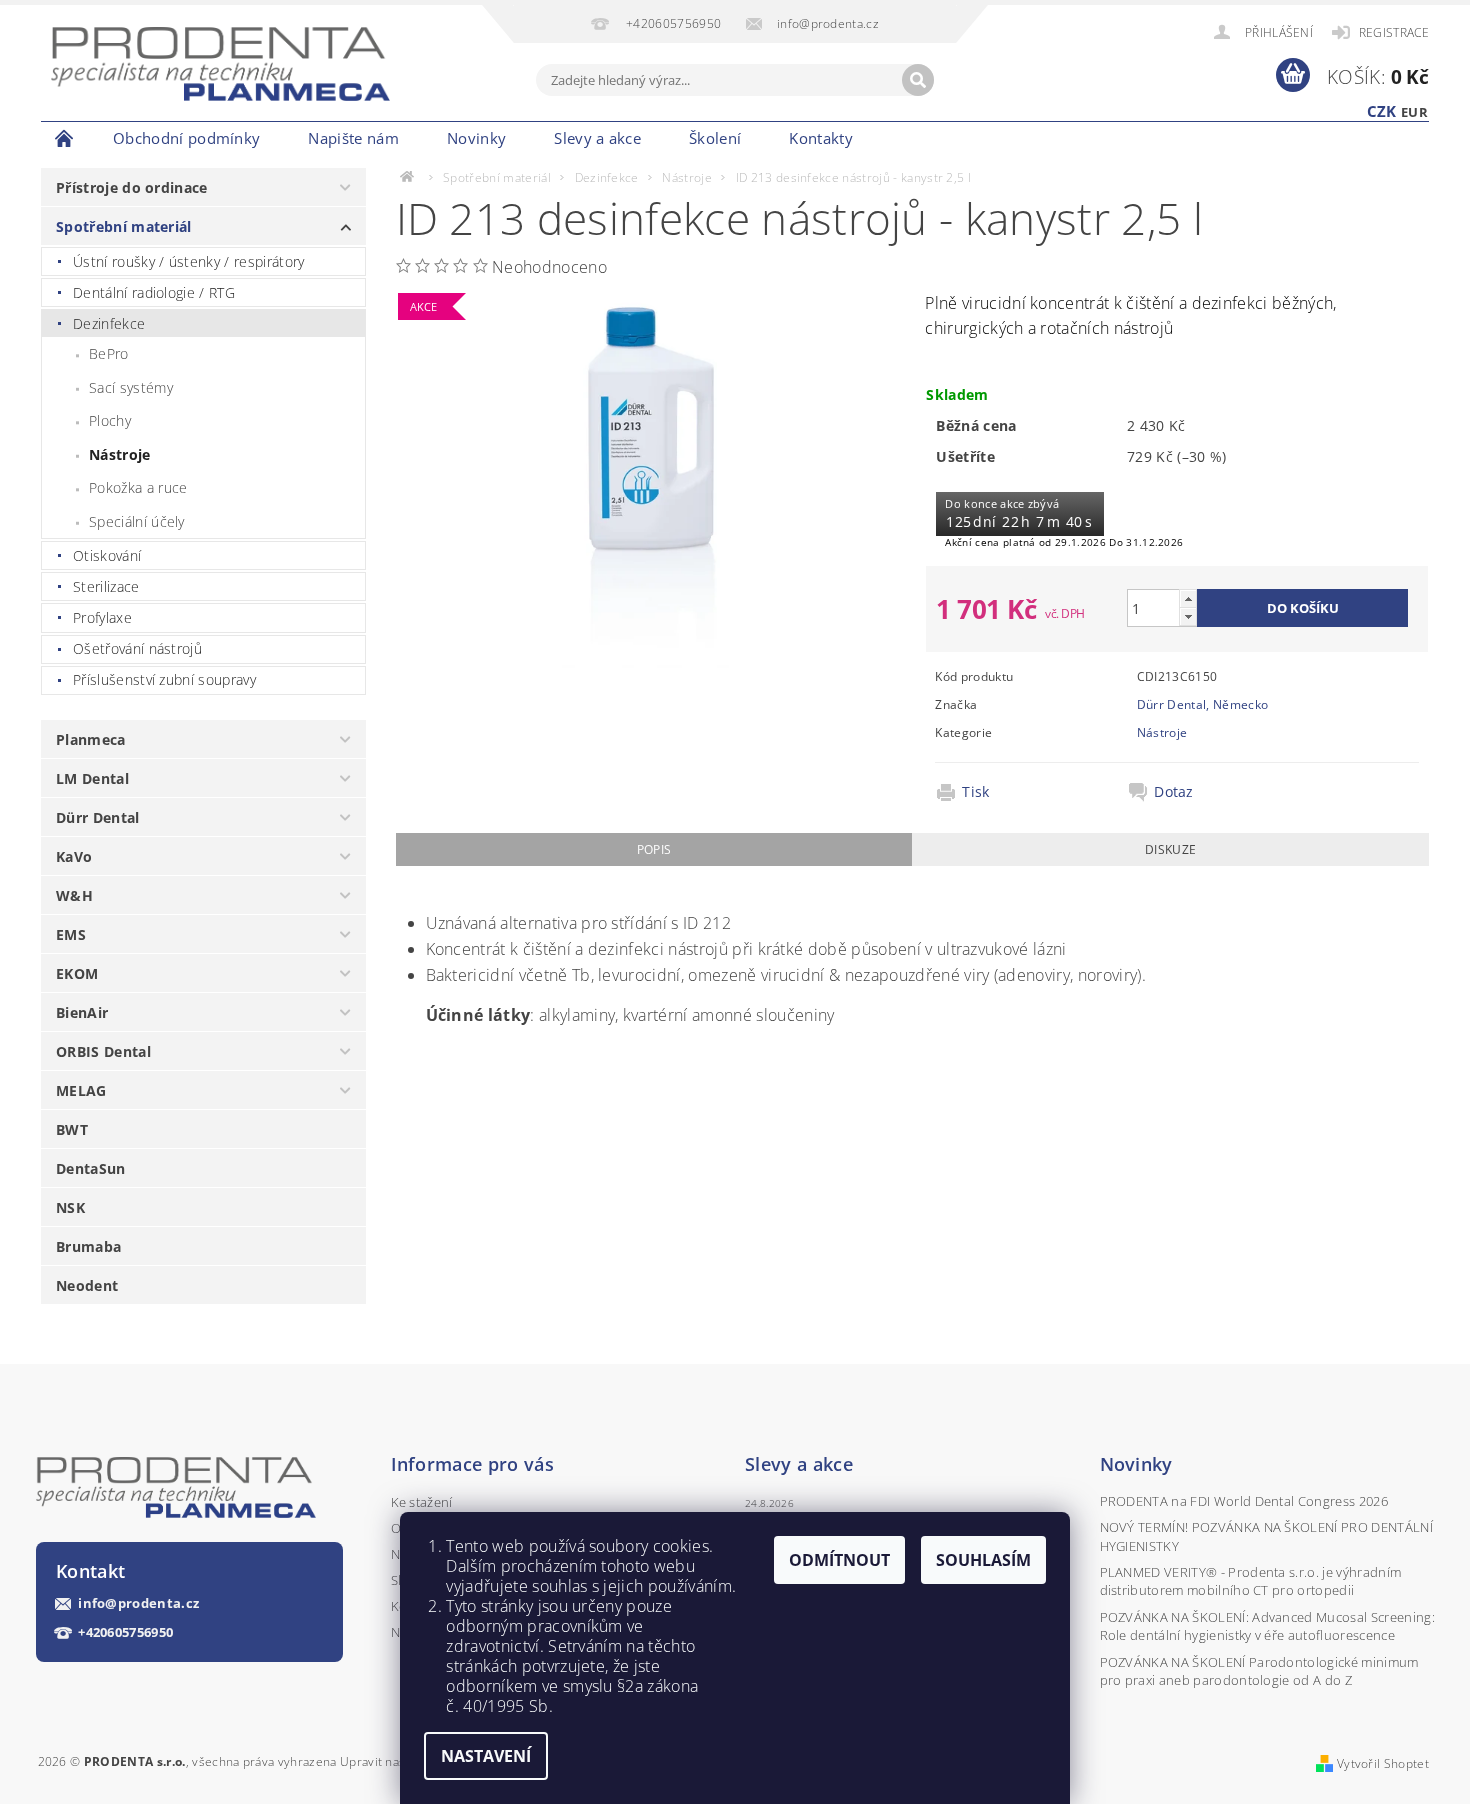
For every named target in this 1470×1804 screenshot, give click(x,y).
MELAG (81, 1090)
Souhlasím (983, 1560)
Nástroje (120, 454)
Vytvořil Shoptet (1383, 1763)
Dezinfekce (109, 323)
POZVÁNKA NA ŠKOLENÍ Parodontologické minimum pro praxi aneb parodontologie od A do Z (1259, 1671)
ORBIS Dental (103, 1051)
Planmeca (91, 739)
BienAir (82, 1012)
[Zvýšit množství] (1188, 598)
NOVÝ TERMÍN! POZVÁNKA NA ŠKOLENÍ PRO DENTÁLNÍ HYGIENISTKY (1266, 1536)
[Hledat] (918, 80)
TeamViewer (912, 138)
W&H (74, 895)
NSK (70, 1207)
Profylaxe (102, 617)
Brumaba (88, 1246)
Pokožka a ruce (138, 487)
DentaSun (91, 1168)
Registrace (1394, 32)
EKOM (77, 973)
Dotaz (1174, 792)
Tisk (975, 792)
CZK (1382, 111)
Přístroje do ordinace (132, 187)
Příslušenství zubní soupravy (164, 679)
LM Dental (92, 778)
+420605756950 (125, 1632)
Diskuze (1170, 849)
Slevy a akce (597, 138)
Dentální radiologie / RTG (154, 292)
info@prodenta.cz (138, 1603)
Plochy (110, 420)
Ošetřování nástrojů (137, 648)
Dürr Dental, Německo (1202, 704)
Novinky (476, 138)
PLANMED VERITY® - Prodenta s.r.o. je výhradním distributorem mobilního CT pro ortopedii (1251, 1581)
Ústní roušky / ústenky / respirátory (189, 261)
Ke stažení (422, 1502)
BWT (72, 1129)
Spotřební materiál (124, 226)
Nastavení (486, 1756)
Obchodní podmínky (186, 138)
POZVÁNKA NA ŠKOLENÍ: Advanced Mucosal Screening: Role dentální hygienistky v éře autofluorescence (1267, 1626)
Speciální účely (137, 521)
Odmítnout (839, 1560)
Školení (715, 138)
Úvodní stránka (65, 138)
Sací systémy (131, 387)
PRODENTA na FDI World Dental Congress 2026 (1244, 1501)
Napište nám (353, 138)
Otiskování (107, 555)
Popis (654, 849)
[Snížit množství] (1188, 616)
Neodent (87, 1285)
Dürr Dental (98, 817)
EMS (71, 934)
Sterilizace (106, 586)
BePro (109, 353)
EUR (1414, 112)
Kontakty (821, 138)
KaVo (74, 856)
